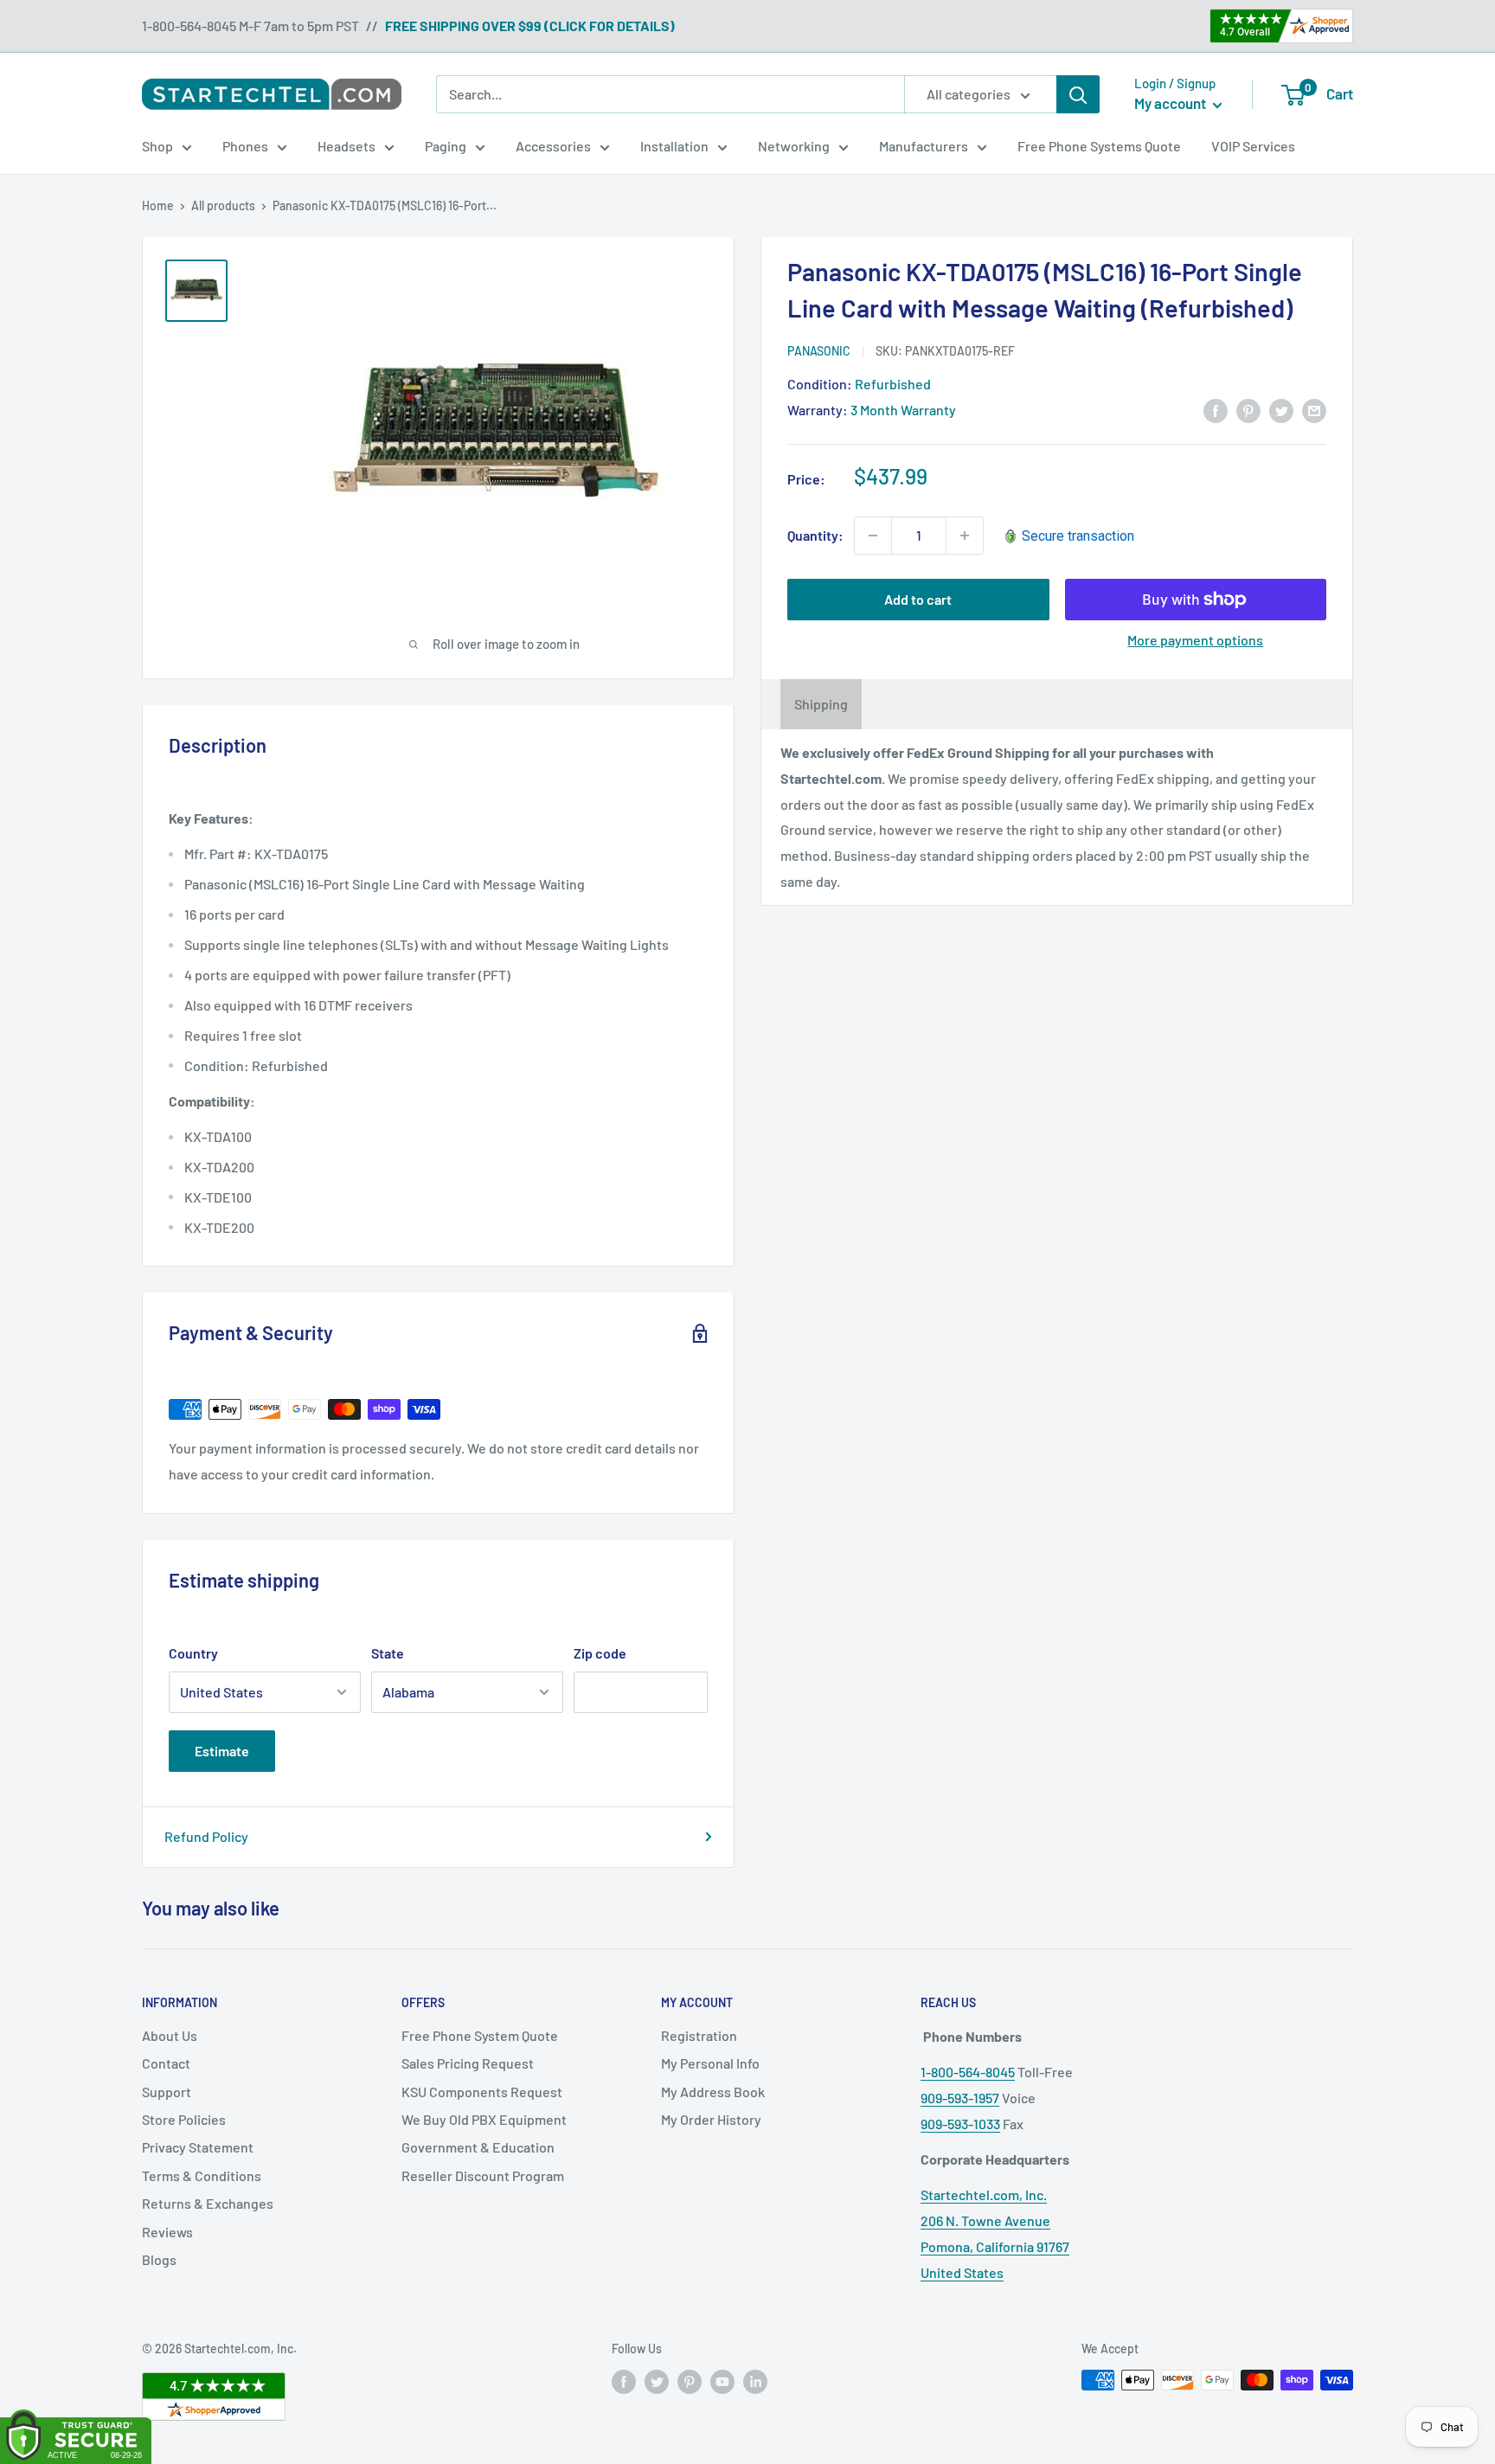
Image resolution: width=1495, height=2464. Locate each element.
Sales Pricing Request (468, 2063)
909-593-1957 (960, 2098)
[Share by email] (1314, 410)
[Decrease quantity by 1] (873, 536)
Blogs (159, 2259)
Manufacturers (924, 146)
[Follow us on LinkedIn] (755, 2382)
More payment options (1195, 640)
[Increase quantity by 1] (965, 536)
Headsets (346, 146)
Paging (446, 146)
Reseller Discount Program (483, 2175)
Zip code (600, 1653)
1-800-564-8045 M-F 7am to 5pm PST (250, 26)
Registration (699, 2035)
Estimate (222, 1751)
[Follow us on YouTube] (722, 2382)
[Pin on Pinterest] (1248, 410)
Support (167, 2092)
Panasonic (819, 351)
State (388, 1653)
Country (193, 1653)
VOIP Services (1253, 146)
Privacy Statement (198, 2147)
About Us (170, 2035)
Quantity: (815, 535)
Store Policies (184, 2119)
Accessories (553, 146)
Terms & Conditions (202, 2175)
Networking (794, 146)
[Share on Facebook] (1216, 410)
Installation (674, 146)
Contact (166, 2063)
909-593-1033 (960, 2124)
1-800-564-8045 (968, 2072)
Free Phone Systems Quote (1099, 146)
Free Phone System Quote (480, 2035)
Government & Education (478, 2147)
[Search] (1078, 94)
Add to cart (918, 599)
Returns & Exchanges (208, 2203)
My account (1171, 103)
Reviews (167, 2232)
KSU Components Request (482, 2092)
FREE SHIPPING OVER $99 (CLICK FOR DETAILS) (530, 26)
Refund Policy (206, 1836)
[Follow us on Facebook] (624, 2382)
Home (158, 205)
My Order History (711, 2119)
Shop (157, 146)
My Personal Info (710, 2063)
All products (223, 205)
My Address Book (713, 2092)
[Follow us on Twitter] (657, 2382)
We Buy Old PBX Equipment (484, 2119)
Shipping (821, 704)
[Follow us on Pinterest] (690, 2382)
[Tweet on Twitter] (1281, 410)
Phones (245, 146)
